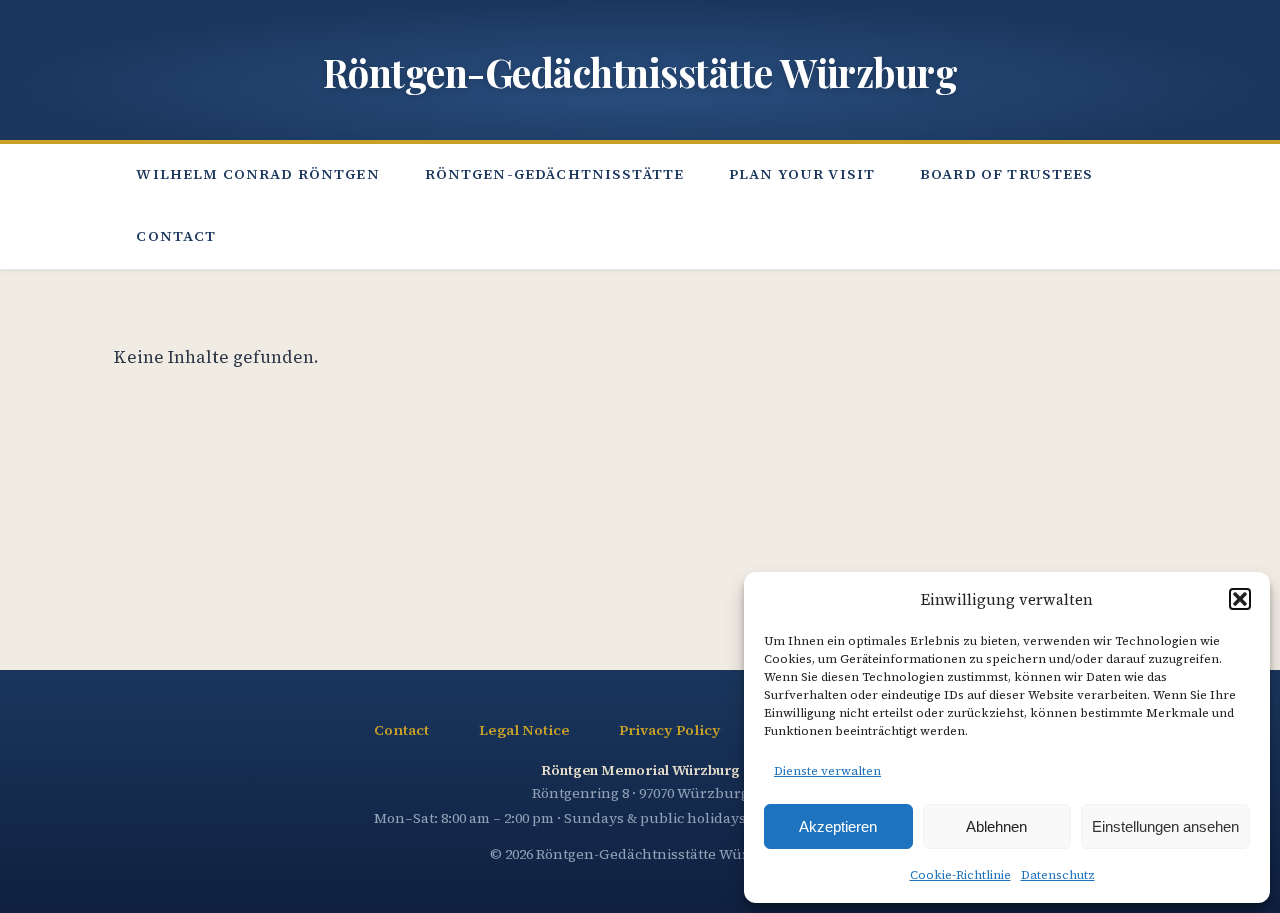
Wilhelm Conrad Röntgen (257, 173)
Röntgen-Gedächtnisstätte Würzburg (640, 72)
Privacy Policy (670, 730)
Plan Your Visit (802, 173)
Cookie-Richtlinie (960, 875)
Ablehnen (996, 826)
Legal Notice (524, 730)
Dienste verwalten (827, 771)
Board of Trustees (1007, 173)
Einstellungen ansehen (1165, 826)
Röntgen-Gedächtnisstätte (555, 173)
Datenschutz (1058, 875)
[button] (1240, 599)
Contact (176, 236)
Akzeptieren (838, 826)
